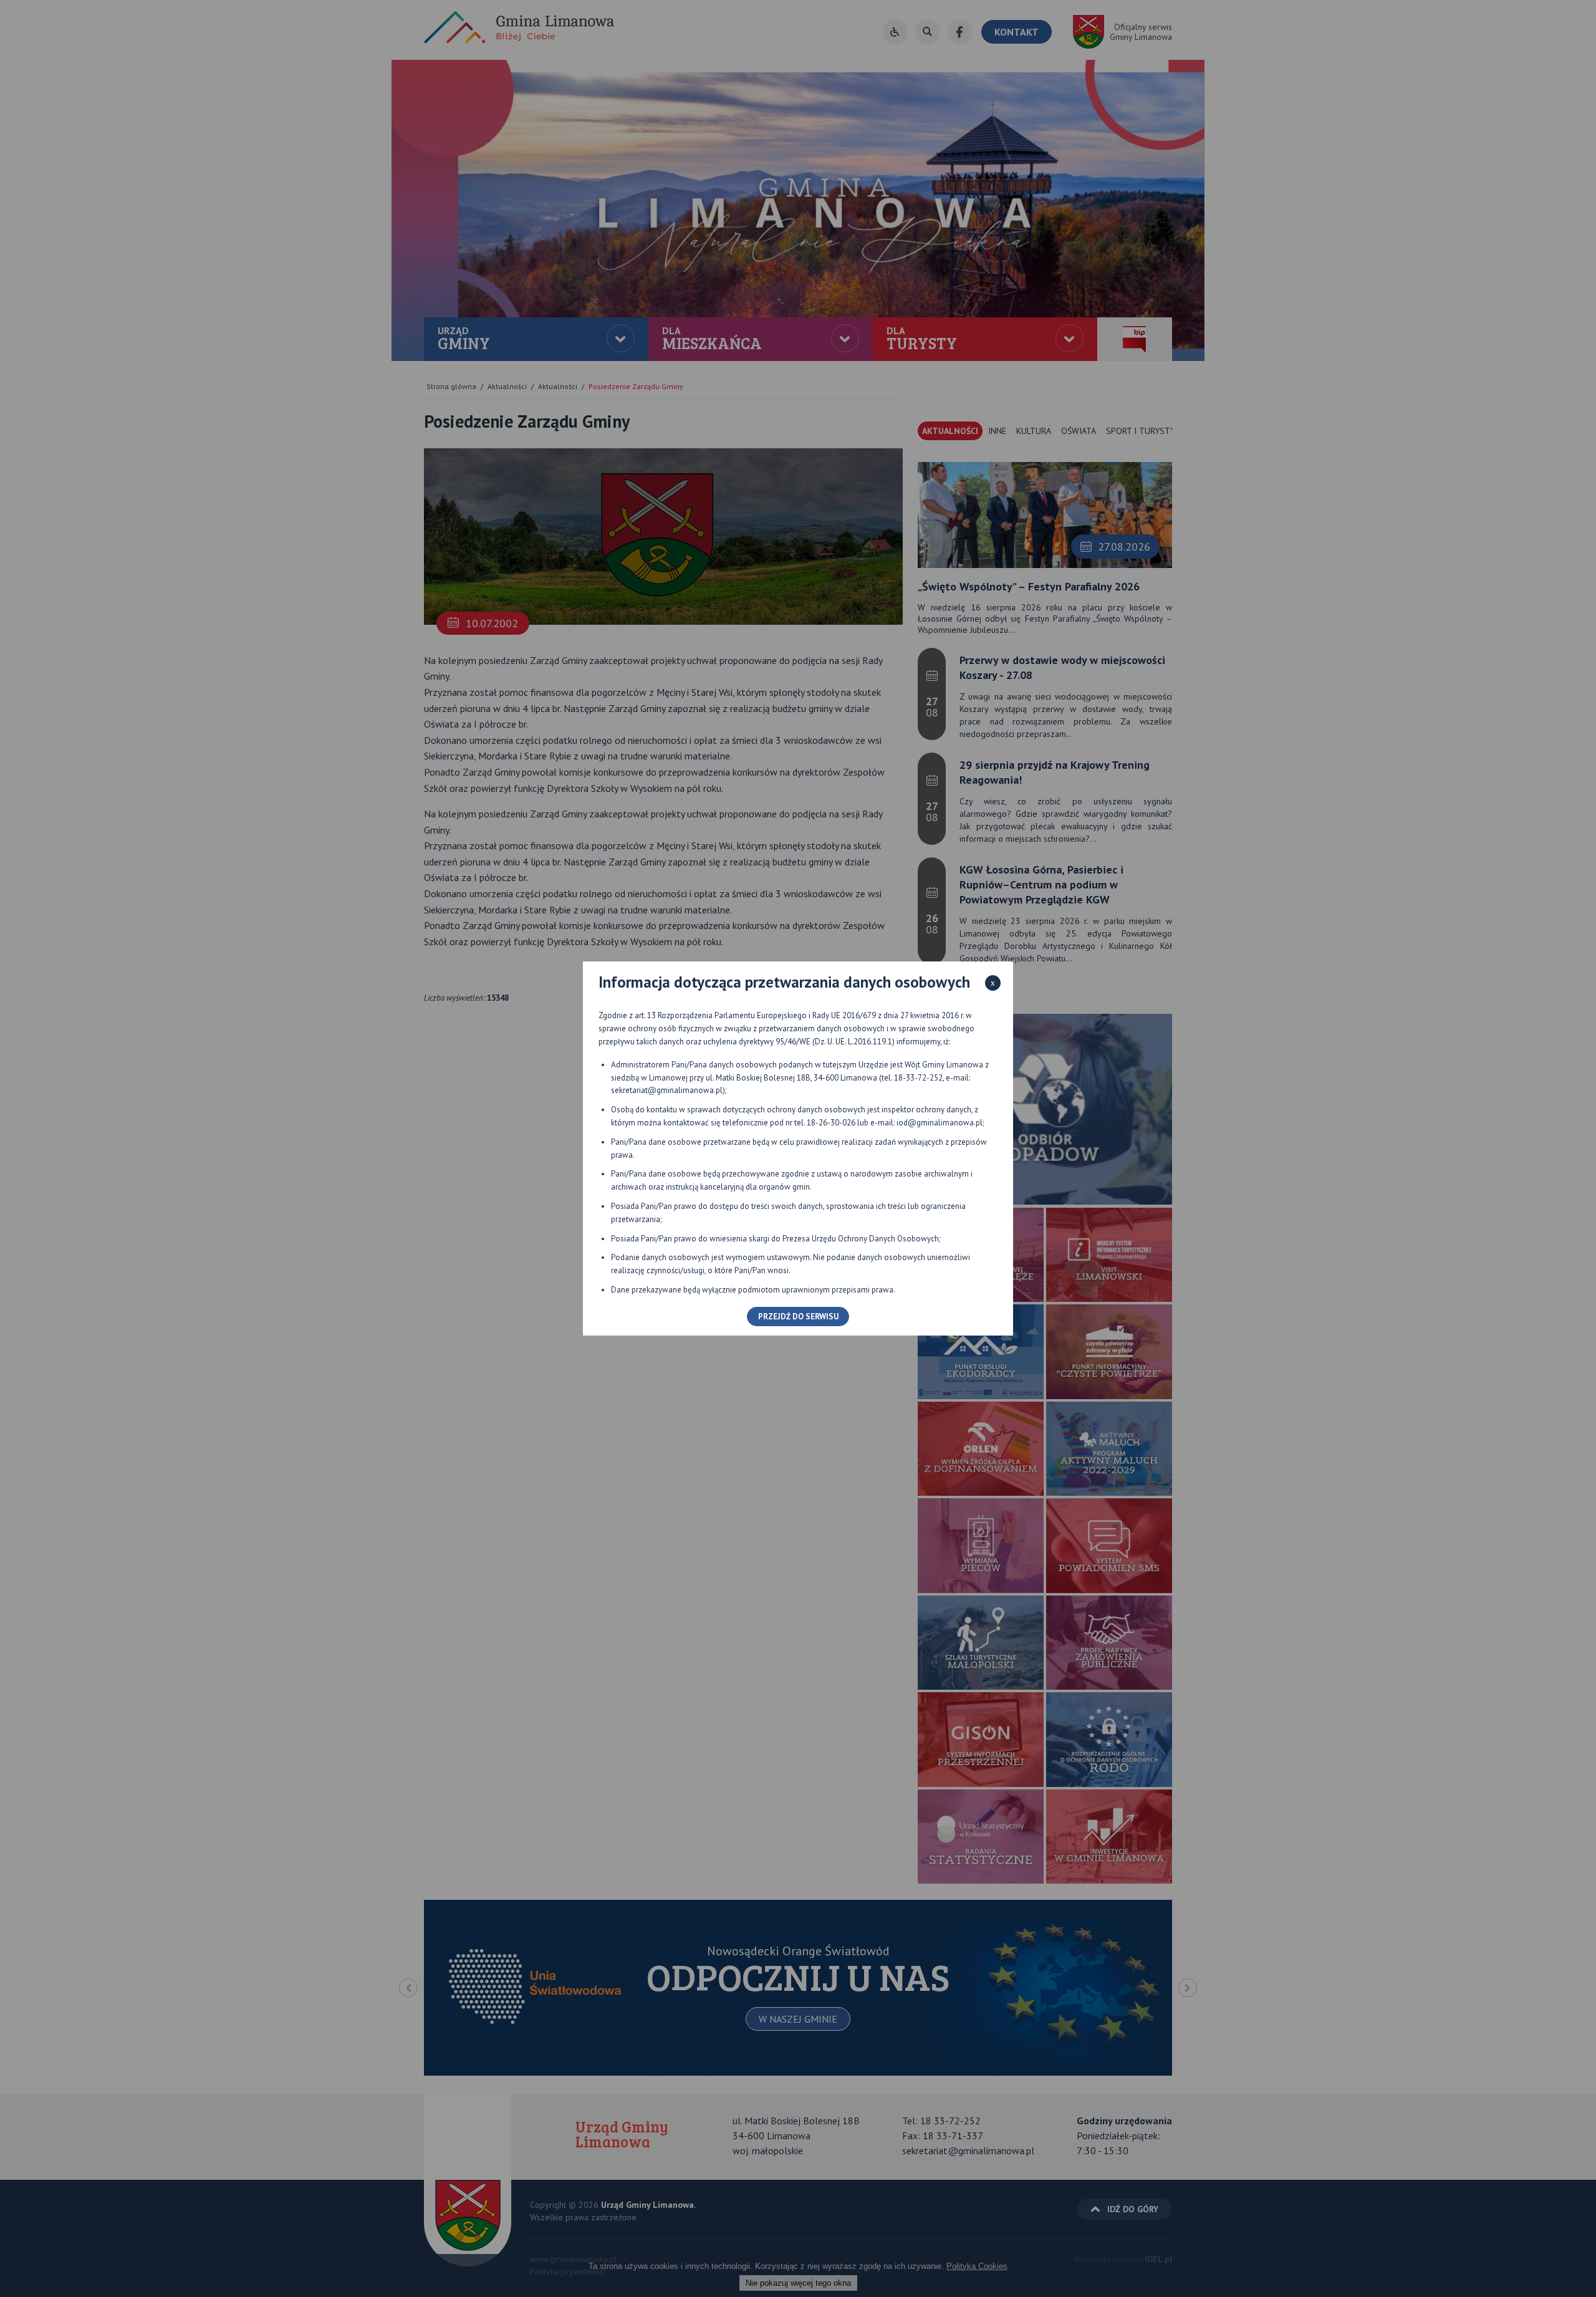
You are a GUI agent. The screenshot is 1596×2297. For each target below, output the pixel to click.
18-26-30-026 (831, 1123)
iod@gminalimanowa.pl (940, 1123)
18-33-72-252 (918, 1078)
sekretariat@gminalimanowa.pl (667, 1090)
